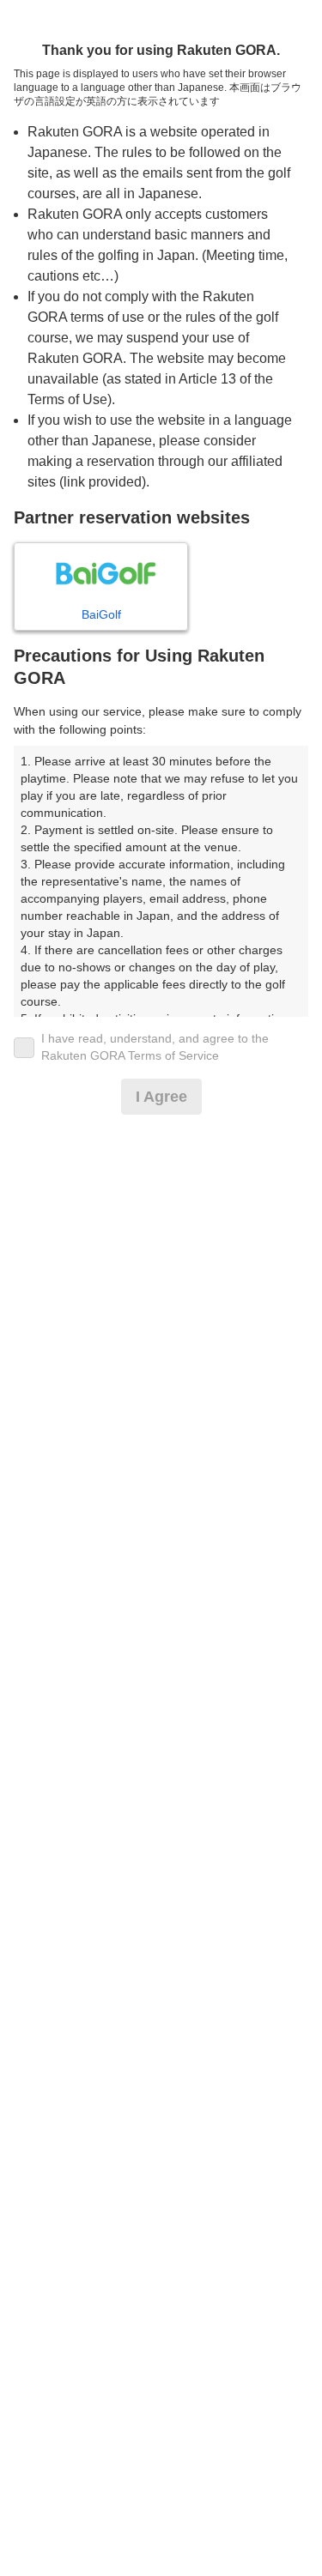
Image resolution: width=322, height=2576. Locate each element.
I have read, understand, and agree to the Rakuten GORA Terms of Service (155, 1047)
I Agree (161, 1097)
